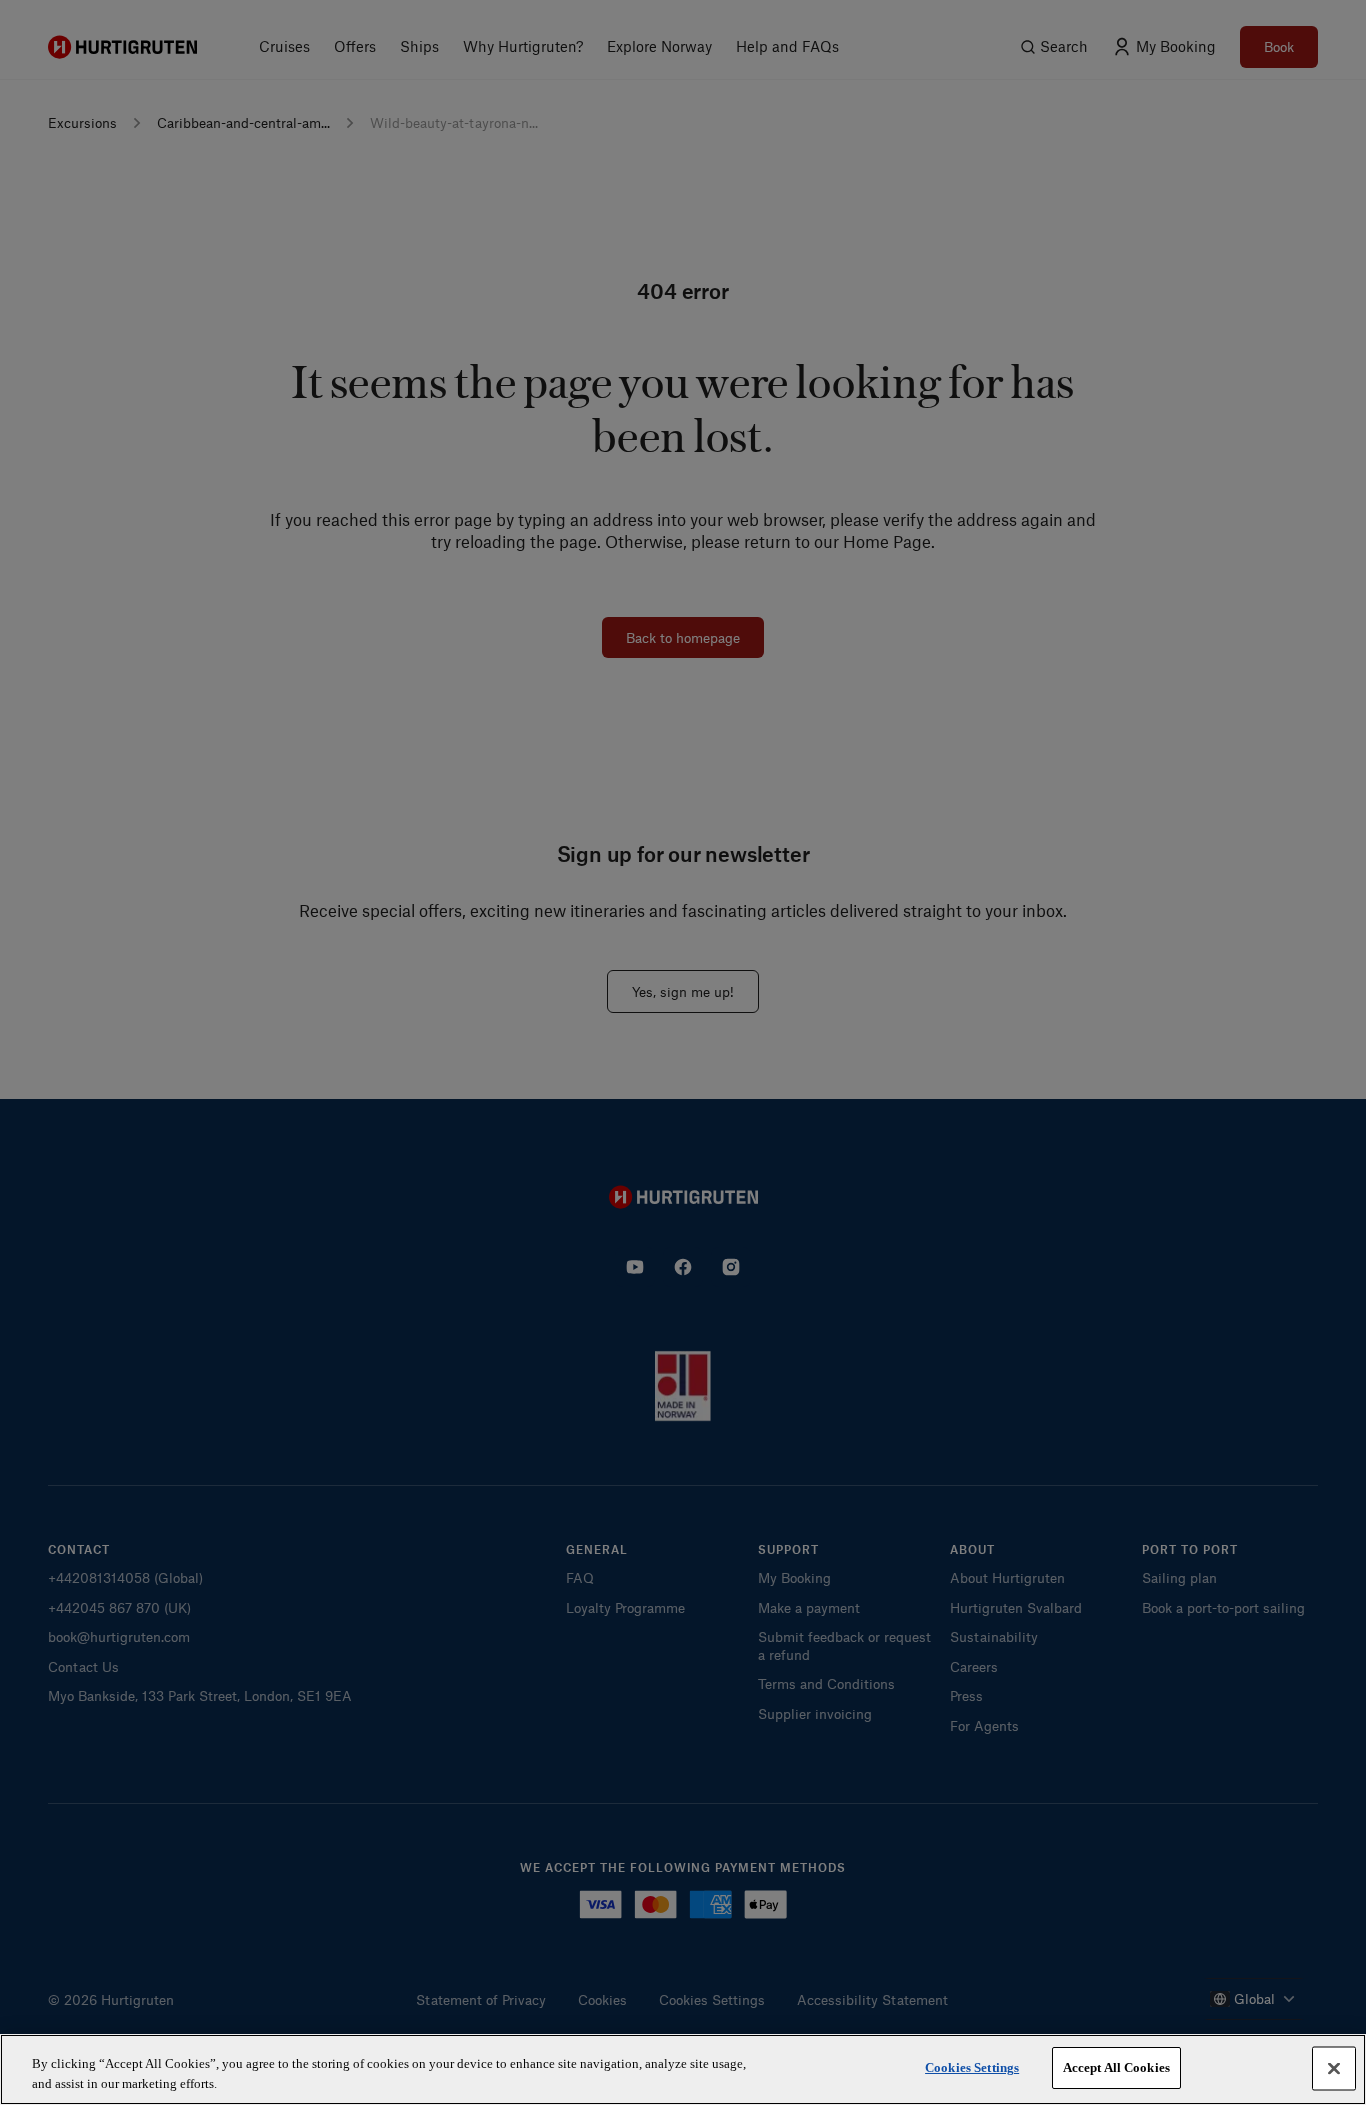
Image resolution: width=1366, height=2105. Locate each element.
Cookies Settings (972, 2067)
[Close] (1334, 2068)
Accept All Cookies (1116, 2067)
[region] (683, 2069)
